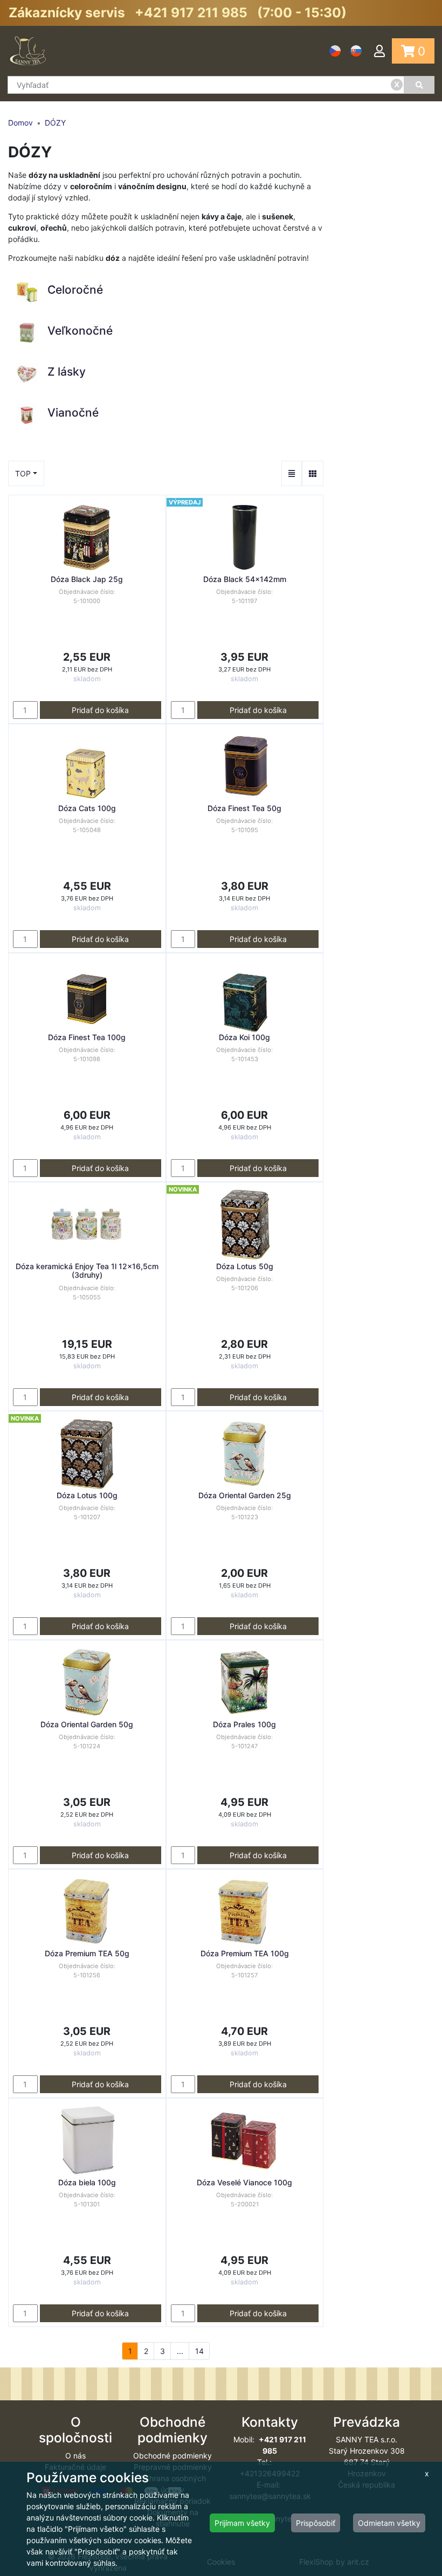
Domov (20, 123)
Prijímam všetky (242, 2523)
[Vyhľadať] (419, 85)
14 (199, 2351)
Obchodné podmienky (172, 2456)
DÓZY (55, 123)
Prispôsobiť (316, 2523)
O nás (75, 2456)
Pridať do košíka (100, 710)
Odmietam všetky (389, 2523)
